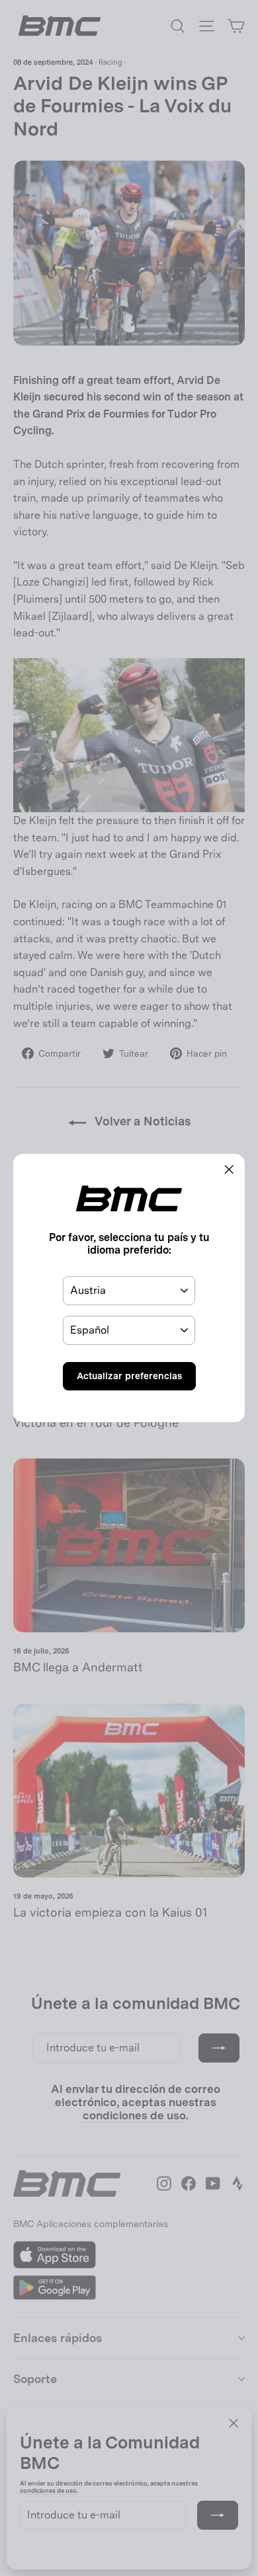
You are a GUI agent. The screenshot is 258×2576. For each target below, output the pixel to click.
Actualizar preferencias (129, 1376)
